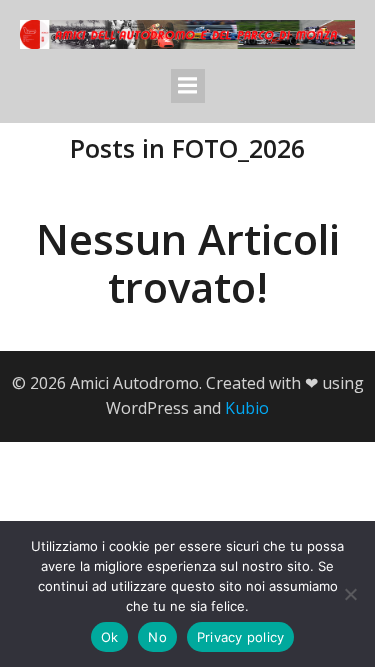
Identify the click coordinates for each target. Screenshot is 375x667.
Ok (110, 637)
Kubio (247, 408)
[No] (350, 594)
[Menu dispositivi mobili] (188, 86)
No (157, 637)
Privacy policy (241, 637)
